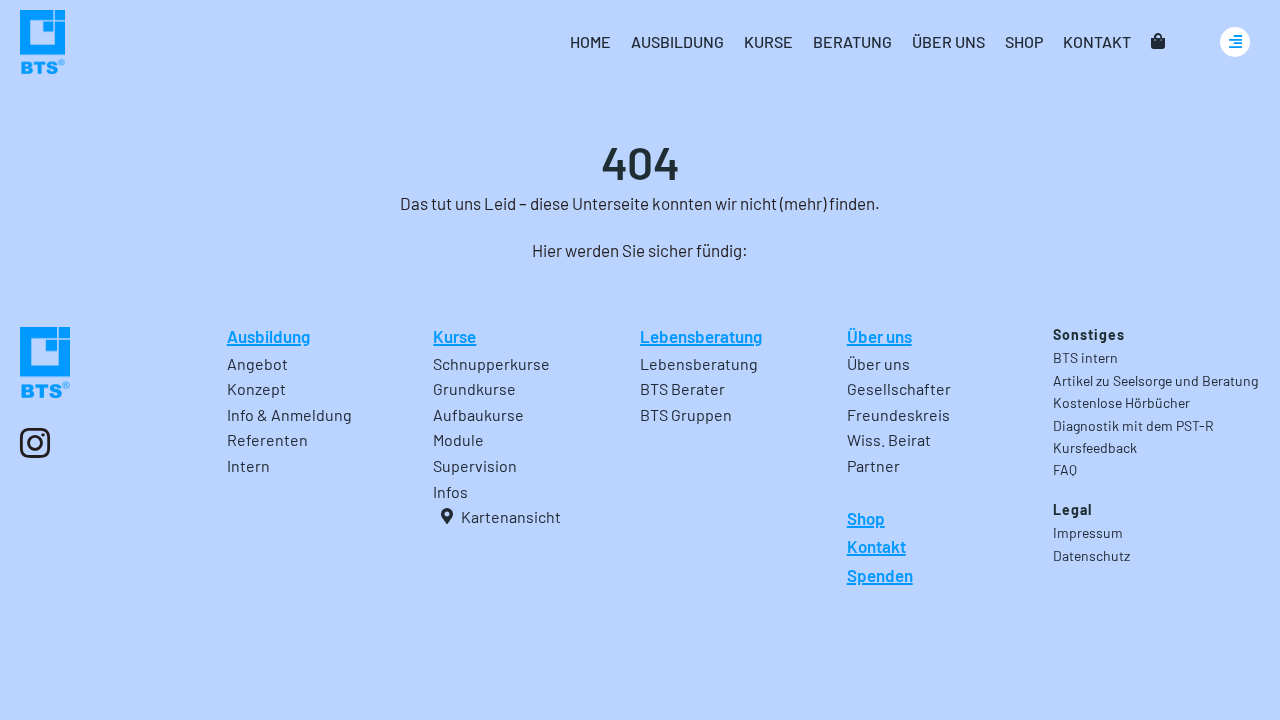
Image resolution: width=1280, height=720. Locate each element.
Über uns (879, 336)
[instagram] (35, 443)
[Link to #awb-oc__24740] (1235, 42)
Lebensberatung (701, 336)
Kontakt (876, 546)
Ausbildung (268, 336)
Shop (866, 518)
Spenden (880, 575)
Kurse (454, 336)
